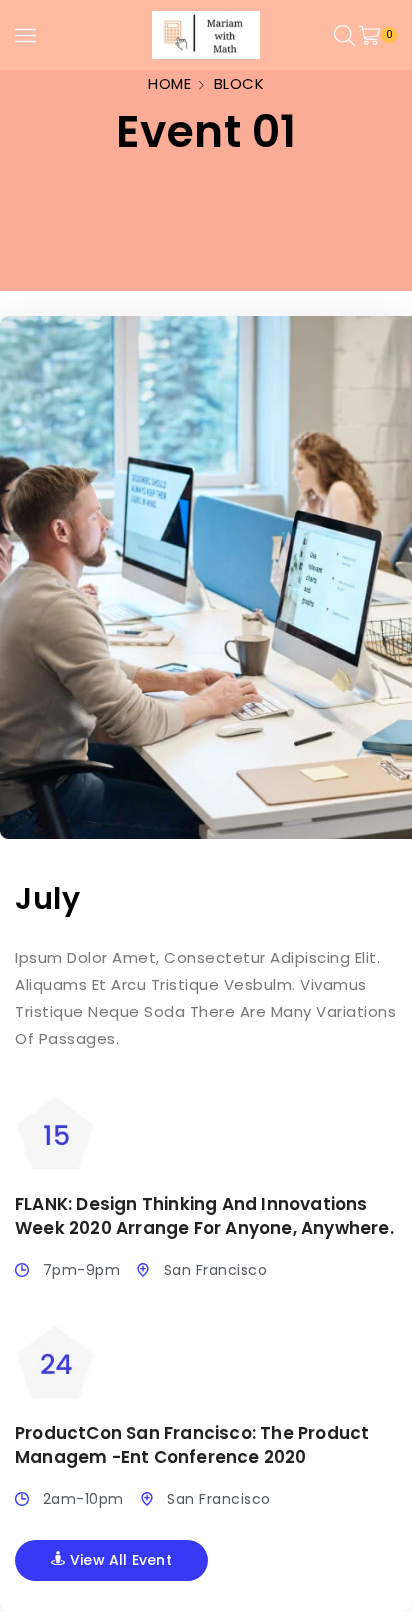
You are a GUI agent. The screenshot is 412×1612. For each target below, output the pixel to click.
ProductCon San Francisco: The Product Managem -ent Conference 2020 (192, 1445)
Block (239, 83)
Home (169, 83)
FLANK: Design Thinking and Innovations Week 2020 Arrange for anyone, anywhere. (204, 1216)
